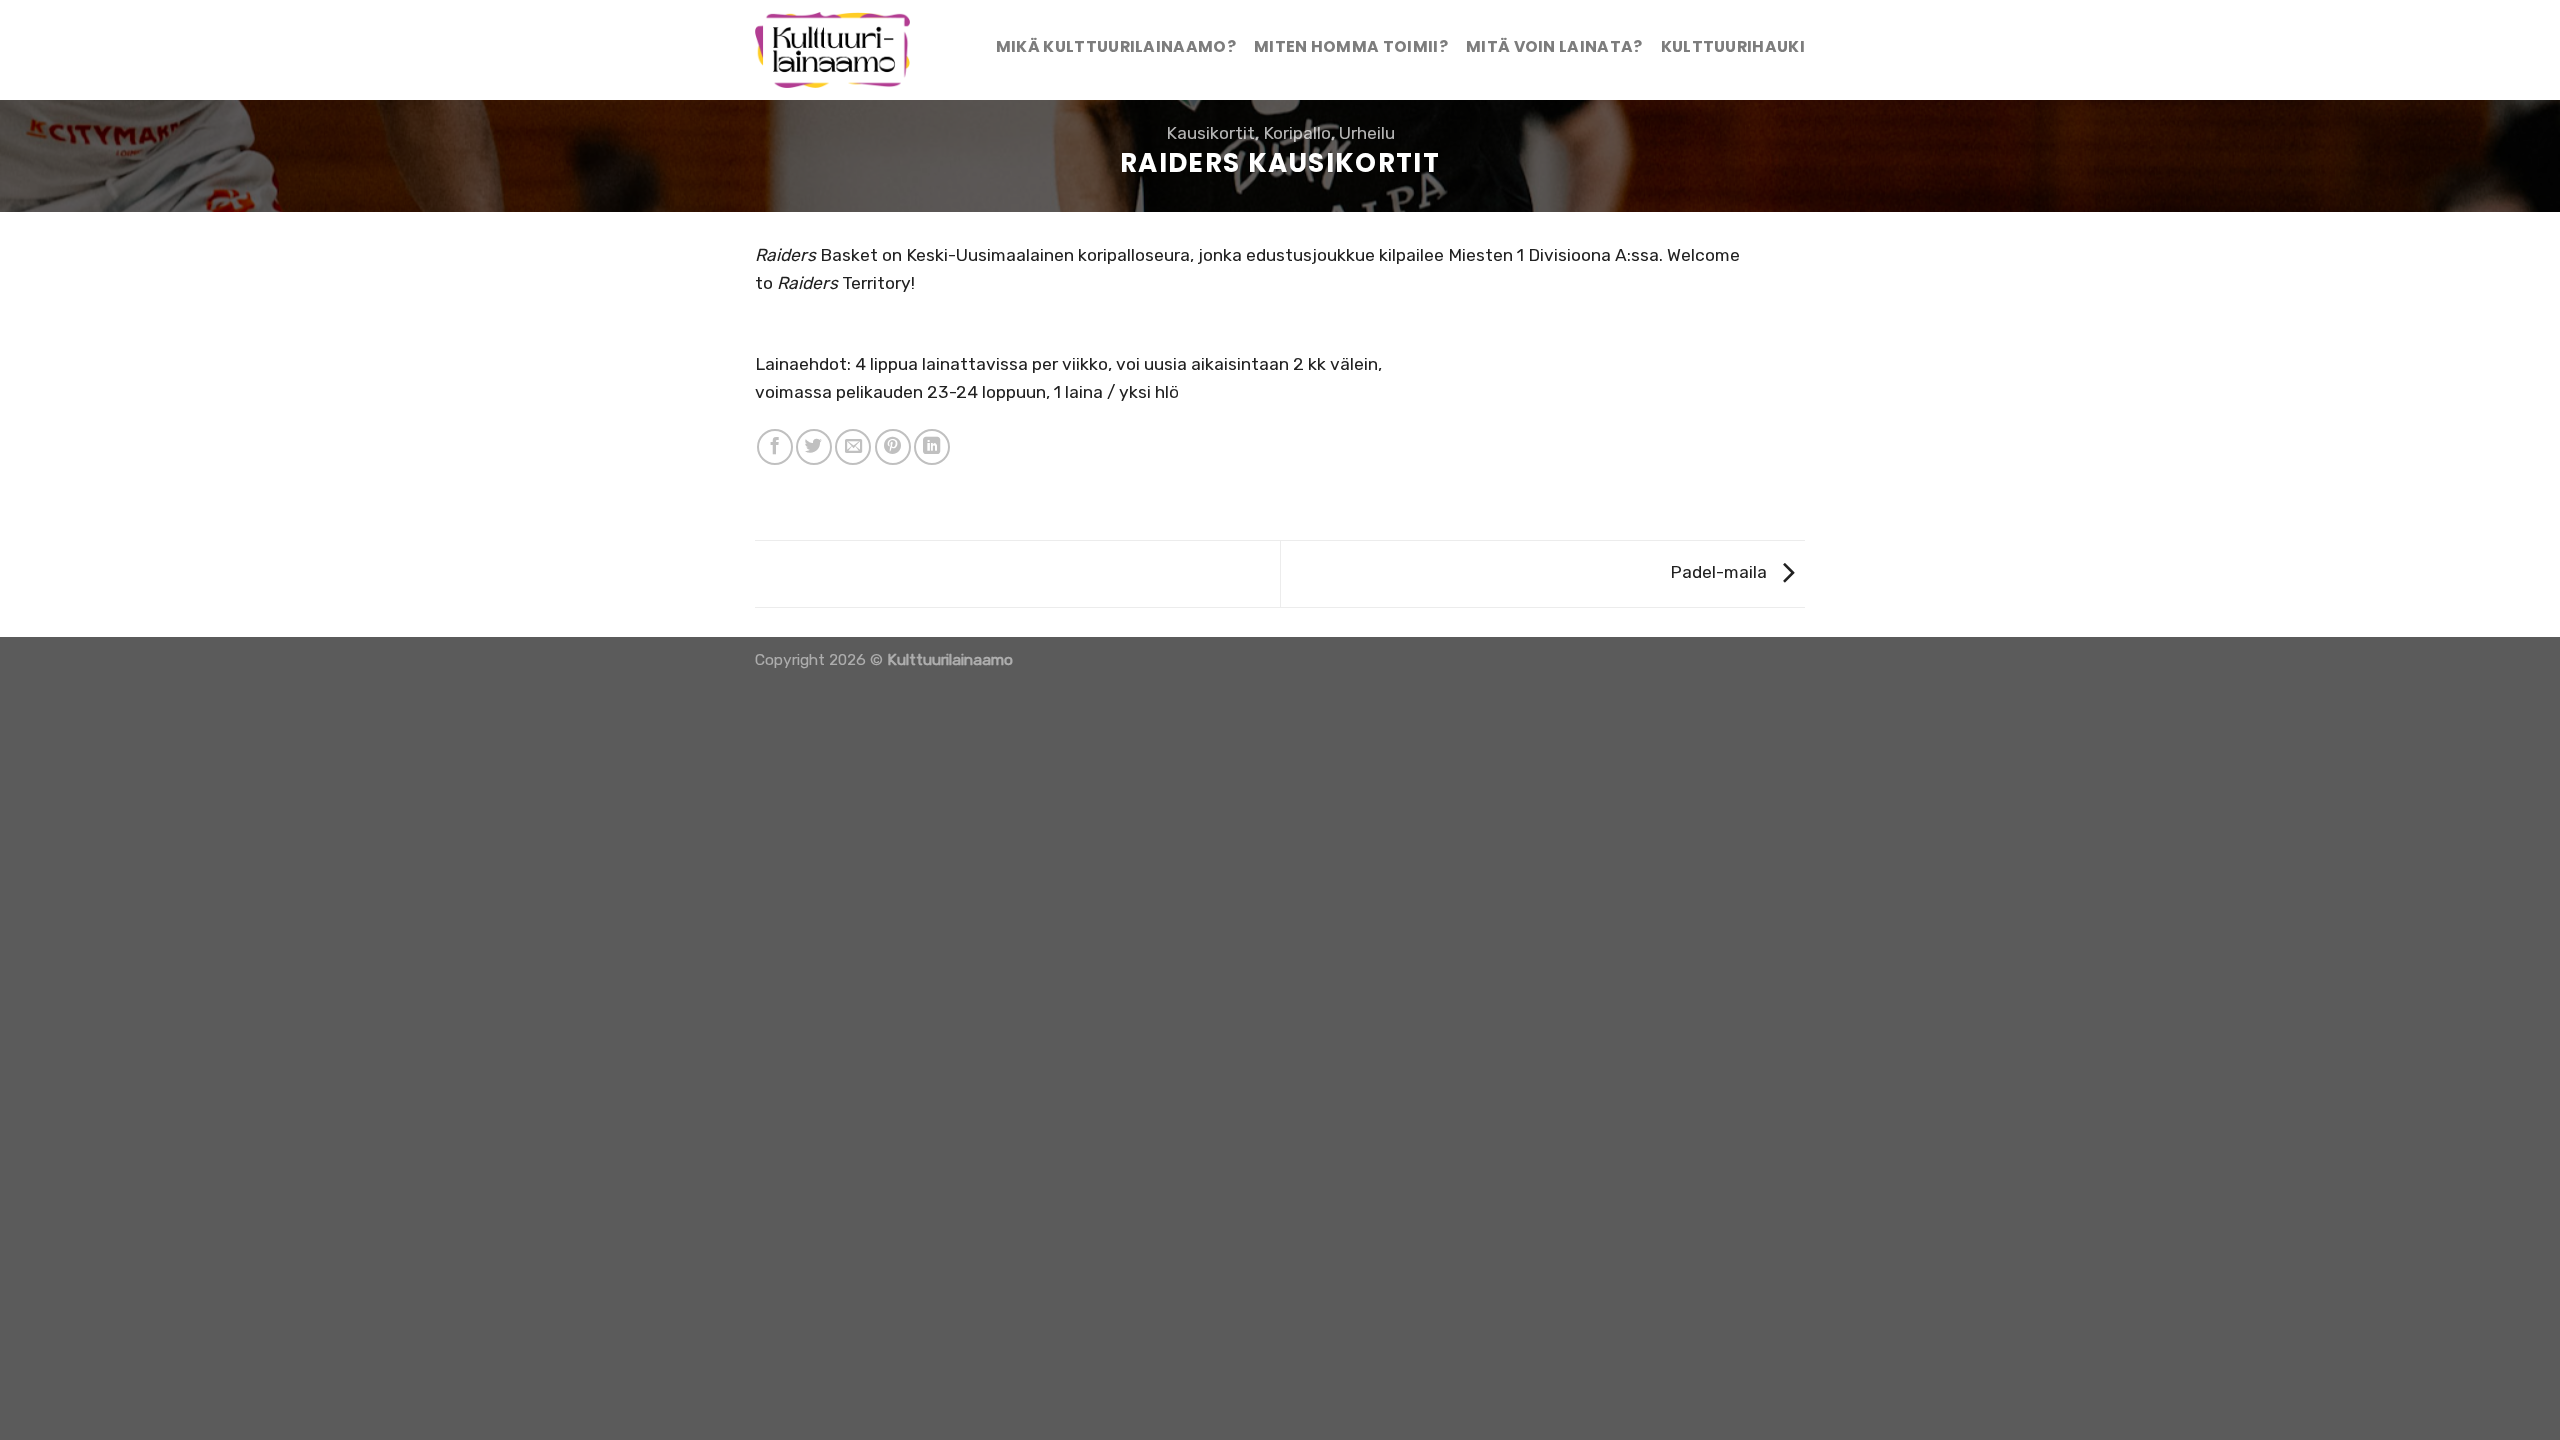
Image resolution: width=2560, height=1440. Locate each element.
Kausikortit (1210, 133)
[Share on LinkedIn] (932, 447)
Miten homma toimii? (1351, 46)
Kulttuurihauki (1733, 46)
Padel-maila (1720, 572)
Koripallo (1297, 133)
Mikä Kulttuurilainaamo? (1116, 46)
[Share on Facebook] (775, 447)
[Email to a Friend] (853, 447)
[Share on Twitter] (814, 447)
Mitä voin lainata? (1554, 46)
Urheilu (1367, 133)
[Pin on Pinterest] (893, 447)
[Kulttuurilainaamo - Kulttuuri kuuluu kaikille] (841, 50)
